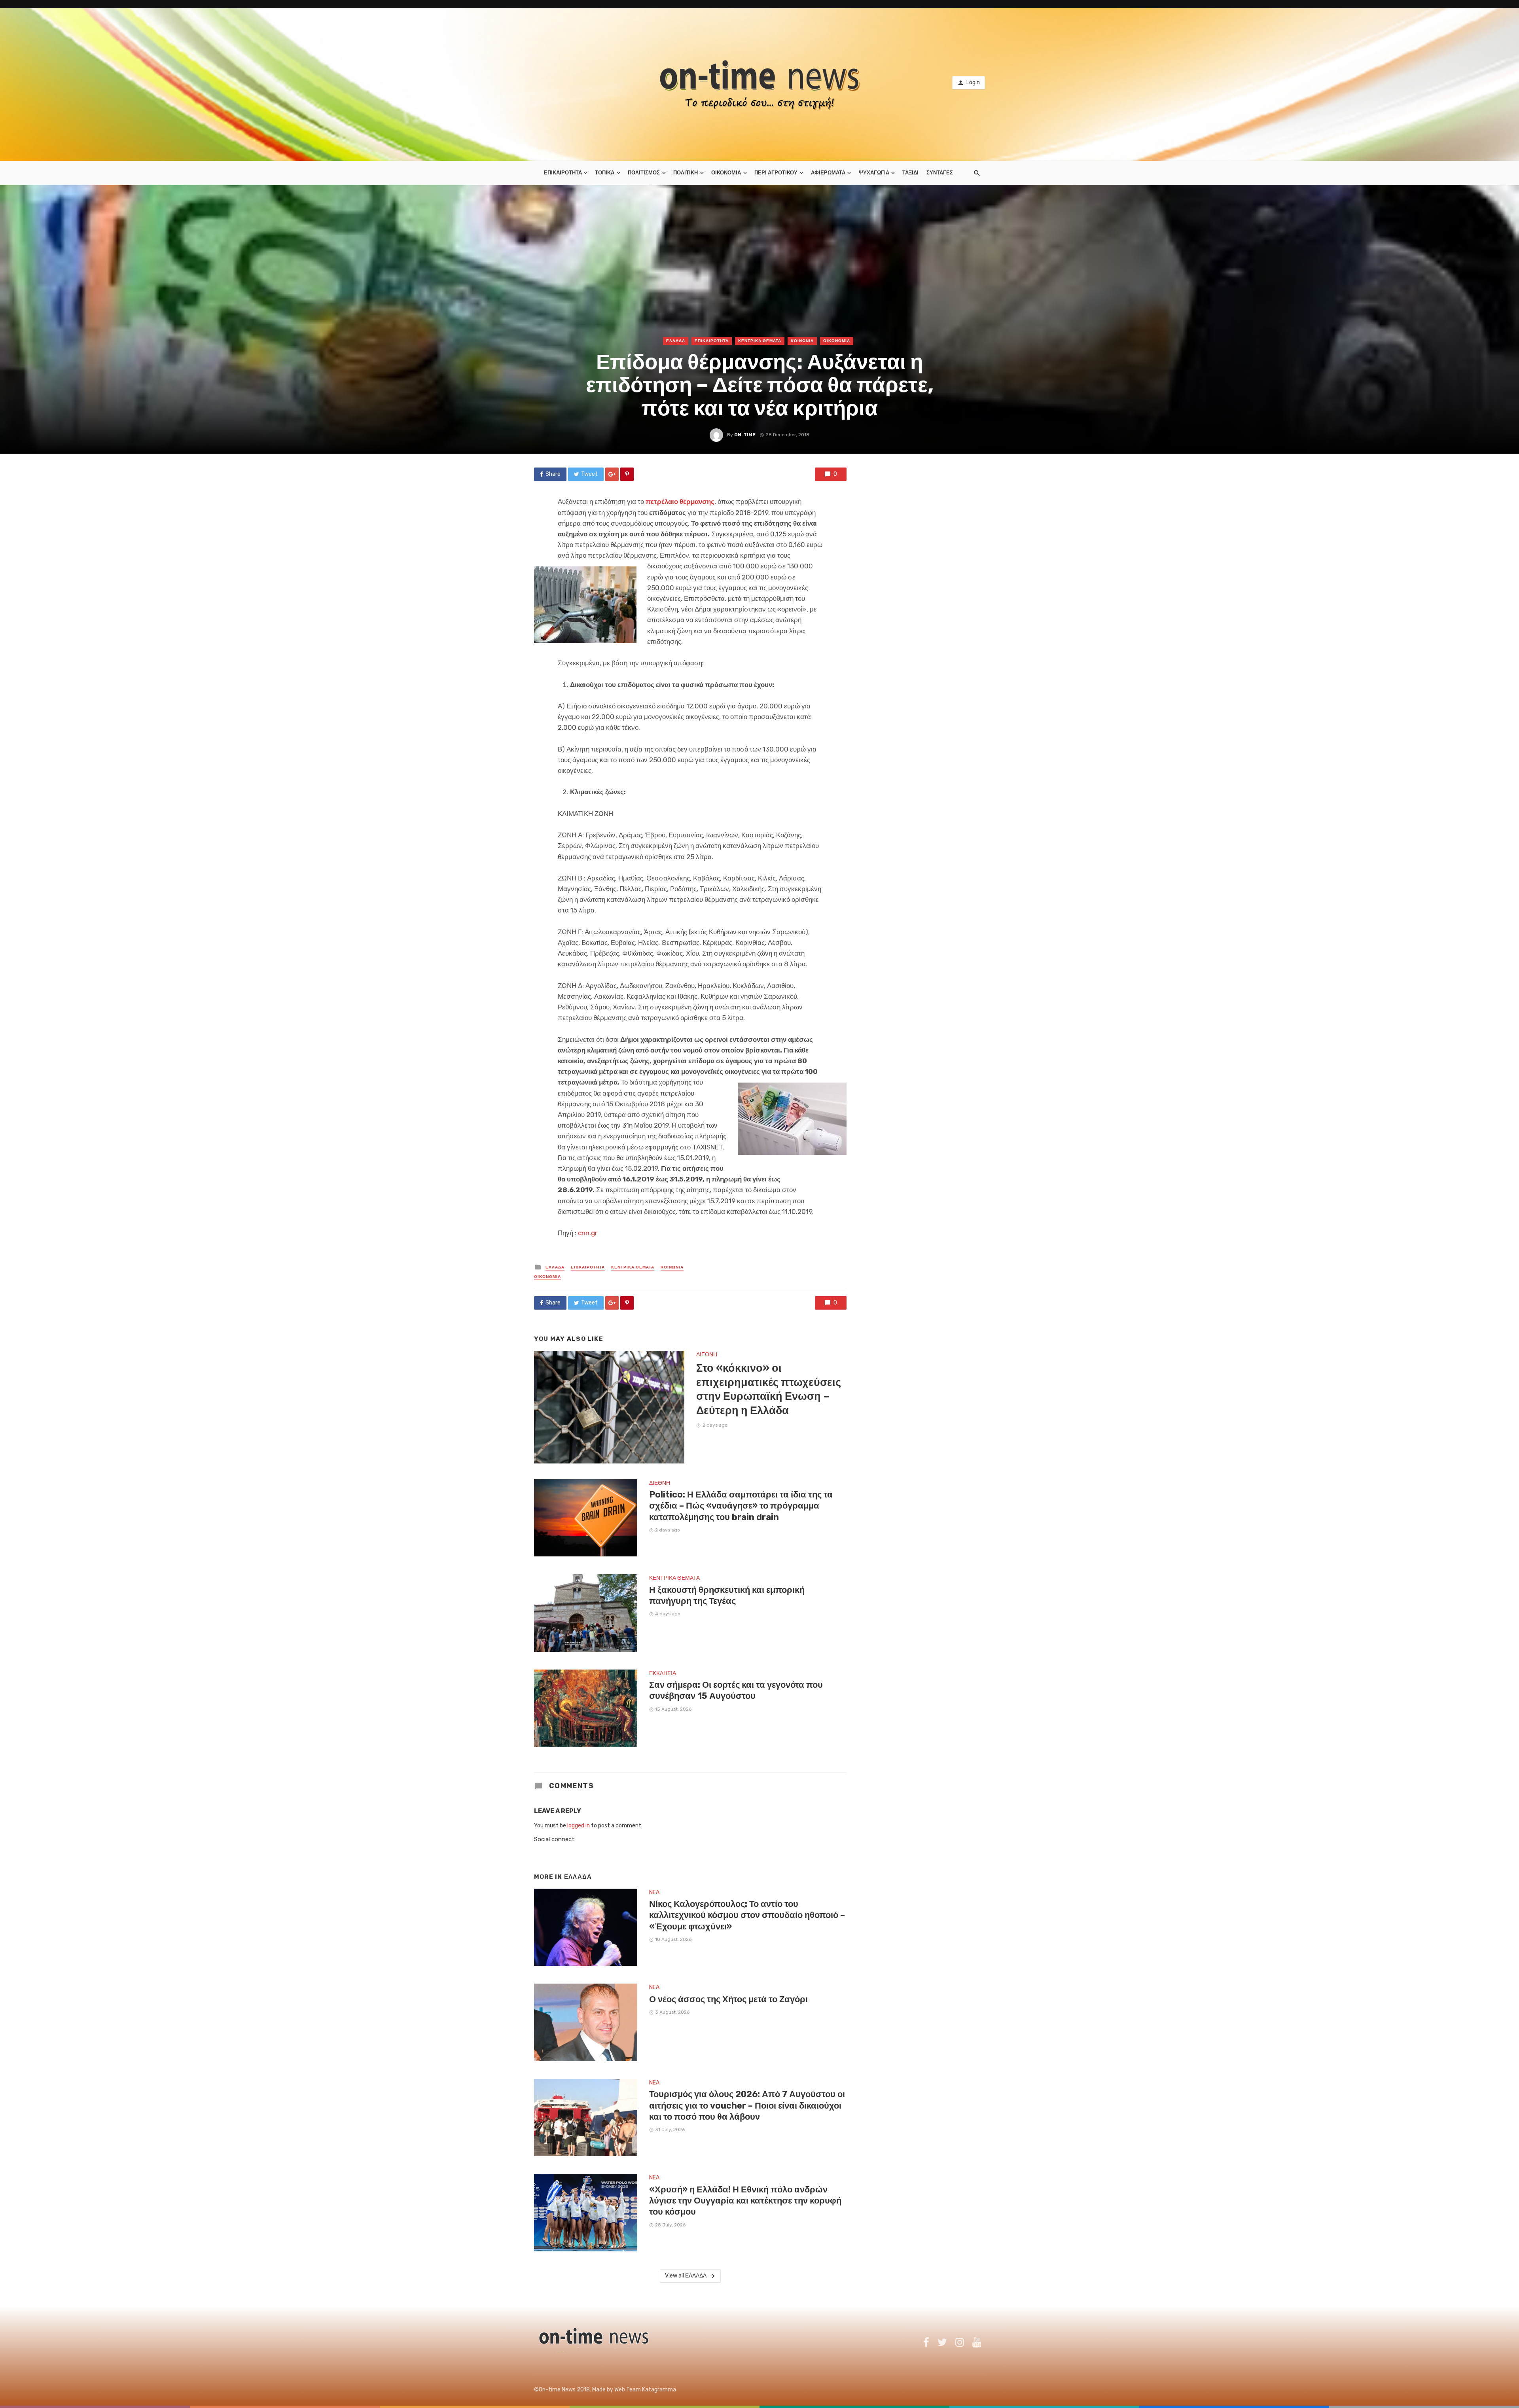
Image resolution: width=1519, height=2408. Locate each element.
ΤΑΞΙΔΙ (910, 173)
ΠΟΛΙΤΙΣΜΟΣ (644, 173)
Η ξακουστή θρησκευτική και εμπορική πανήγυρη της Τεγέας (727, 1595)
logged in (579, 1826)
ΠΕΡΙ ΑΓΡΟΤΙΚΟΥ (776, 173)
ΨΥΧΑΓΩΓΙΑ (874, 173)
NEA (654, 1892)
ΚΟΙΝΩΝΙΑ (802, 341)
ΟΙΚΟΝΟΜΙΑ (726, 173)
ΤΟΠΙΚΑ (605, 173)
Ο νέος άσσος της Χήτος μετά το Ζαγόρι (728, 1999)
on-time (745, 435)
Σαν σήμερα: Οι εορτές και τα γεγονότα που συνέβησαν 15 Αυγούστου (736, 1690)
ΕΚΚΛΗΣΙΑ (663, 1673)
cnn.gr (588, 1233)
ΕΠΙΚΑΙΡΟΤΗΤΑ (563, 173)
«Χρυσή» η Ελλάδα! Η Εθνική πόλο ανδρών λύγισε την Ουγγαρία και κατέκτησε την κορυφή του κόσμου (745, 2201)
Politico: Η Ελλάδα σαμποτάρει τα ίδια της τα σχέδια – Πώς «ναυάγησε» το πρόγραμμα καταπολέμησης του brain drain (741, 1506)
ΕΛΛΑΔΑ (676, 341)
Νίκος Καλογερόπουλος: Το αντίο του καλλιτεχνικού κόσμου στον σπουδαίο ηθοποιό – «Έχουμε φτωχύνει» (747, 1915)
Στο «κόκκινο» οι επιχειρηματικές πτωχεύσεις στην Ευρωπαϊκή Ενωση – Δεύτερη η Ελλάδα (769, 1389)
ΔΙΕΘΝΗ (707, 1354)
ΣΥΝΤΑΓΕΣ (940, 173)
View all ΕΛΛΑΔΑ (686, 2276)
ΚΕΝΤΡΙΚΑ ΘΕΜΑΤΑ (760, 341)
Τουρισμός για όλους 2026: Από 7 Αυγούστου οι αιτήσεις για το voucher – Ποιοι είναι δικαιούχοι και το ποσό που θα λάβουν (747, 2105)
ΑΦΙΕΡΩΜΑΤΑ (828, 173)
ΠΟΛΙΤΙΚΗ (686, 173)
